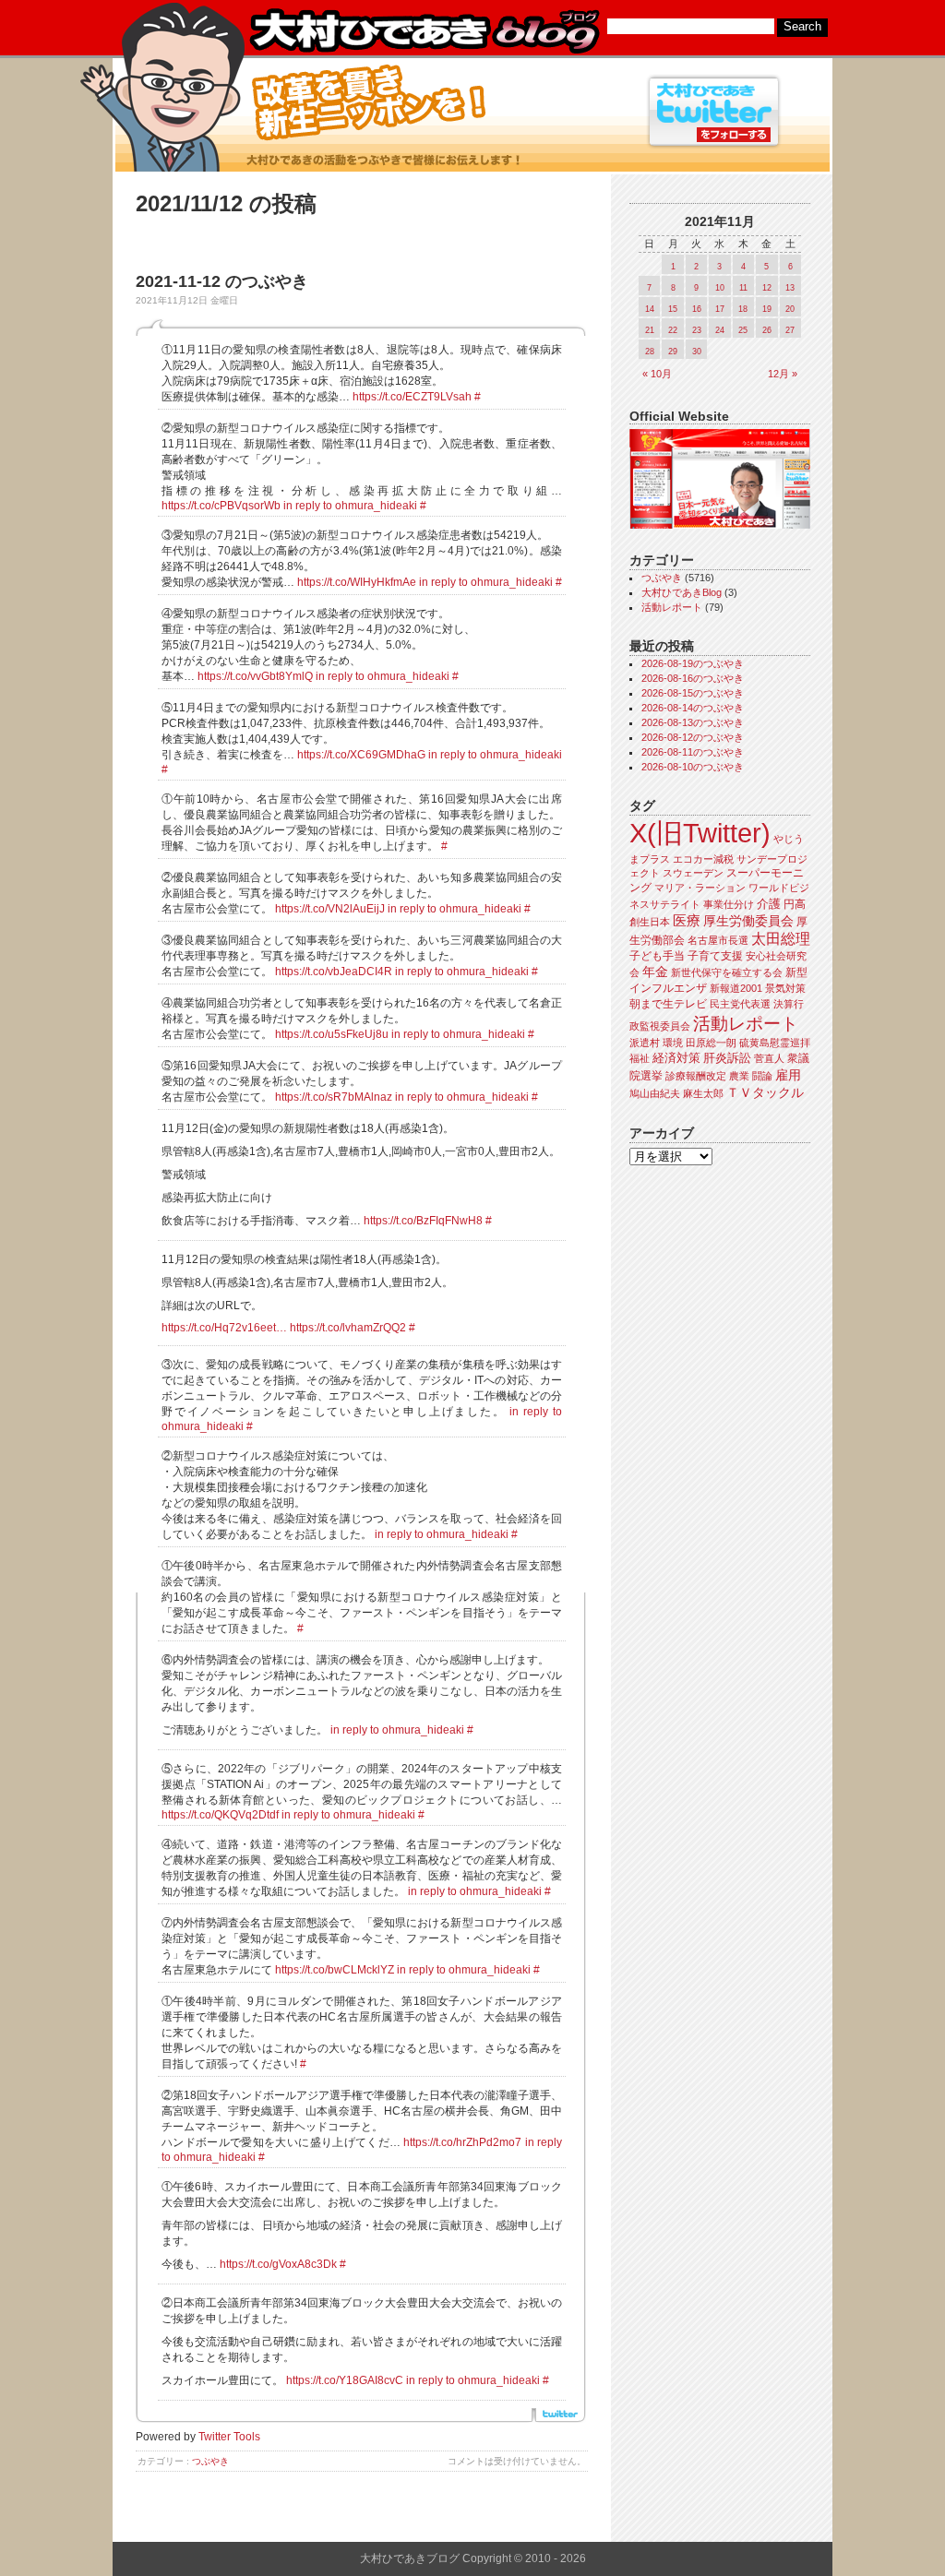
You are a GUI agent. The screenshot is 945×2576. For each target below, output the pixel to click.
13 (790, 288)
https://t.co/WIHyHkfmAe (357, 582)
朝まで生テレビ (668, 1004)
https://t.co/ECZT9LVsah (412, 397)
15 (673, 309)
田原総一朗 (711, 1043)
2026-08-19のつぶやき (693, 663)
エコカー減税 (703, 859)
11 (743, 288)
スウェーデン (693, 873)
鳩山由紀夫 (655, 1093)
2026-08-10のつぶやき (693, 767)
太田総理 (781, 939)
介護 (769, 904)
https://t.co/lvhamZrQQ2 (348, 1328)
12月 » (783, 374)
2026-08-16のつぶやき (693, 678)
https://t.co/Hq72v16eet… (224, 1328)
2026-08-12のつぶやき (693, 737)
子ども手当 (657, 956)
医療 (687, 921)
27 (790, 330)
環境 (673, 1043)
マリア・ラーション (700, 888)
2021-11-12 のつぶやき (222, 281)
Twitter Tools (229, 2437)
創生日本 (650, 922)
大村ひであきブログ (424, 31)
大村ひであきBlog (682, 592)
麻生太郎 (703, 1093)
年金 (655, 972)
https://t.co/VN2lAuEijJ (330, 909)
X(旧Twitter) (700, 833)
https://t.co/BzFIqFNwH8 (423, 1221)
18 (743, 309)
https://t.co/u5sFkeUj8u (332, 1034)
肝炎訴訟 (727, 1058)
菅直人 (769, 1058)
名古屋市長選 (718, 940)
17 (720, 309)
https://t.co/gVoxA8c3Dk (278, 2264)
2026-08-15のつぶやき (693, 693)
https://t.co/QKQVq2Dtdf (220, 1815)
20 (790, 309)
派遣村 (645, 1043)
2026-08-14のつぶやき (693, 708)
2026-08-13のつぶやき (693, 722)
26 (767, 330)
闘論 (762, 1076)
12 (767, 288)
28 (650, 352)
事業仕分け (729, 904)
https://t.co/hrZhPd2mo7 (462, 2142)
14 (650, 309)
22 (673, 330)
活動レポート (672, 607)
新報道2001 (736, 988)
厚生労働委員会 (748, 921)
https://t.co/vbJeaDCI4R (334, 972)
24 (720, 330)
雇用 (788, 1075)
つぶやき (210, 2461)
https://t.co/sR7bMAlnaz (334, 1097)
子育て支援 (715, 956)
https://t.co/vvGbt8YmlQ (255, 676)
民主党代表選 (740, 1004)
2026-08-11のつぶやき (693, 752)
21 (650, 330)
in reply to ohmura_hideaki (350, 506)
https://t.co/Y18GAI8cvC (345, 2380)
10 (720, 288)
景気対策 (785, 988)
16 (697, 309)
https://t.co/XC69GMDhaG (361, 755)
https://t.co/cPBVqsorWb (221, 506)
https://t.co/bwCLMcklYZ (335, 1970)
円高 (795, 904)
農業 (739, 1076)
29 (673, 352)
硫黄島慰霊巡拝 (775, 1043)
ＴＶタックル (765, 1092)
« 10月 (657, 374)
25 (743, 330)
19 (767, 309)
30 (697, 352)
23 (697, 330)
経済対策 (676, 1058)
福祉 (640, 1058)
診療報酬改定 (696, 1076)
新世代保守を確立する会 (727, 972)
